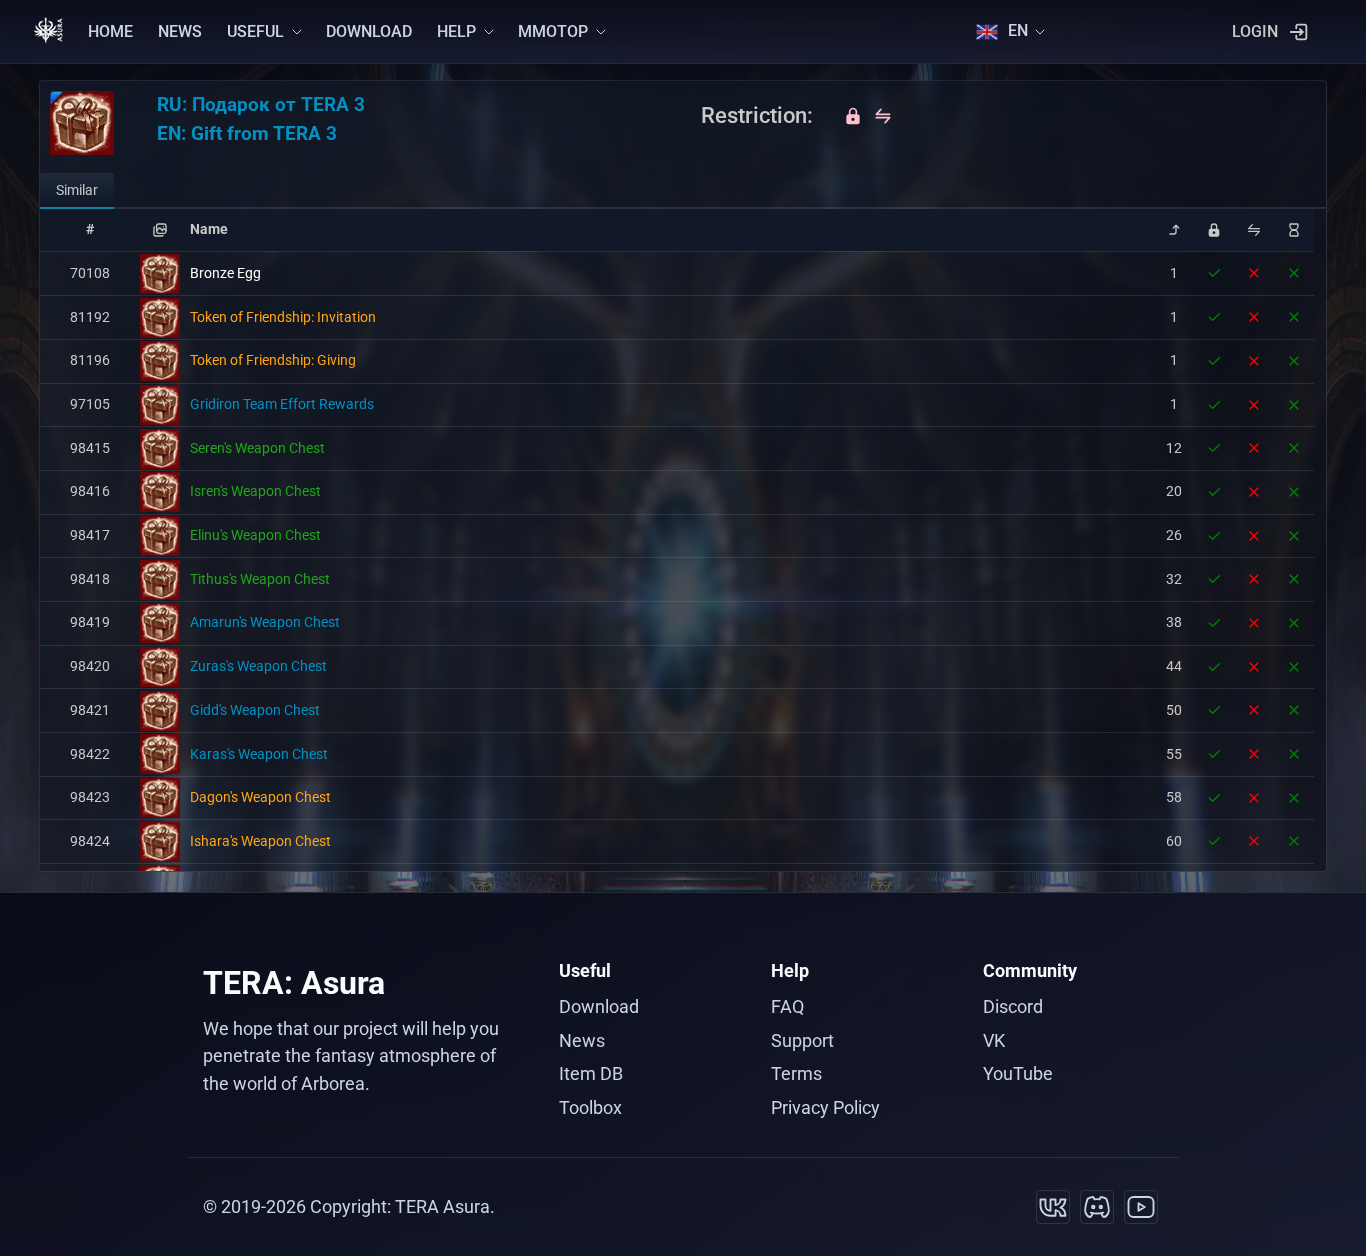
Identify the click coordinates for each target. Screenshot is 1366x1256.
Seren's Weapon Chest (257, 448)
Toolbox (590, 1107)
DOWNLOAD (369, 31)
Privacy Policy (825, 1107)
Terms (796, 1073)
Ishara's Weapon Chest (260, 841)
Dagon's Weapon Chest (260, 797)
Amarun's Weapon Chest (265, 622)
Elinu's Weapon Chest (255, 535)
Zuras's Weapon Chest (258, 666)
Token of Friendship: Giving (273, 360)
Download (599, 1006)
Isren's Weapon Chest (255, 491)
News (582, 1040)
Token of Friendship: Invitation (283, 317)
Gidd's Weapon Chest (255, 710)
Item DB (591, 1073)
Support (802, 1040)
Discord (1013, 1006)
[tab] (77, 191)
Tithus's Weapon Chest (260, 579)
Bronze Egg (225, 273)
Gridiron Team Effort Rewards (282, 404)
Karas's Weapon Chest (259, 754)
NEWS (180, 31)
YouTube (1018, 1073)
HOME (110, 31)
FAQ (787, 1006)
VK (994, 1040)
